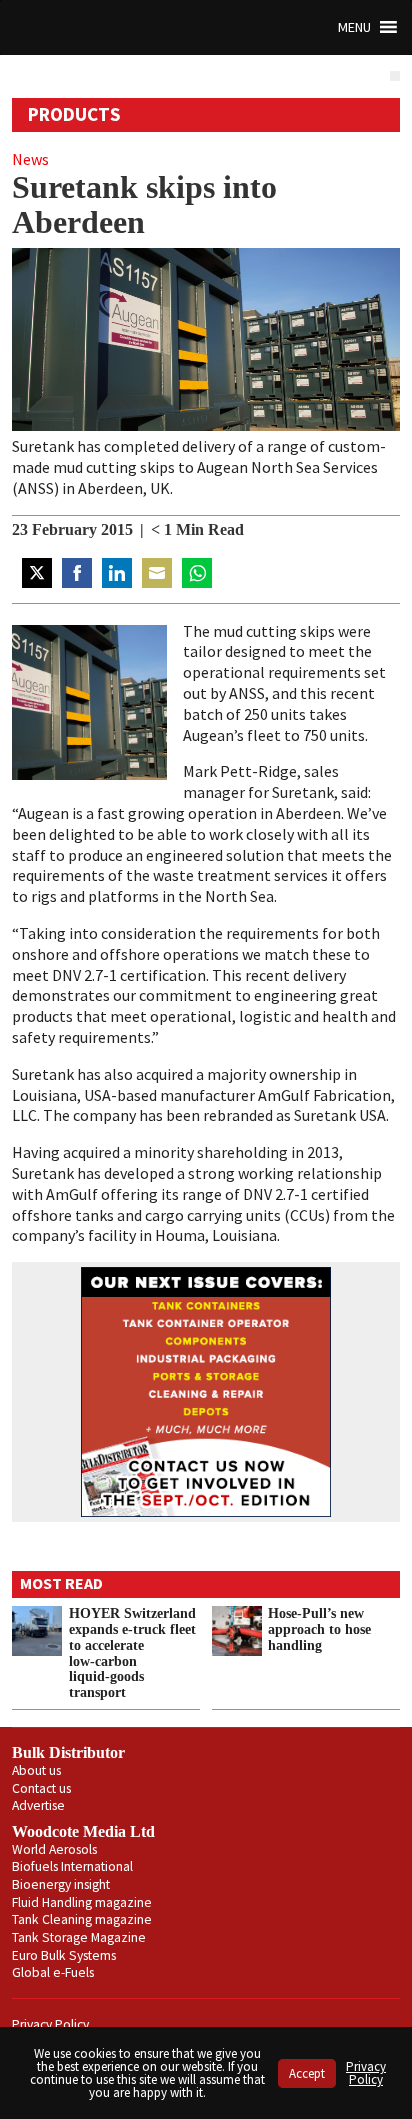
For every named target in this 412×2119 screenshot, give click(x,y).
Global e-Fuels (53, 1972)
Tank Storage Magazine (79, 1937)
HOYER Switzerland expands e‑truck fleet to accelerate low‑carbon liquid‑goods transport (132, 1652)
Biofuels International (72, 1866)
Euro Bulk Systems (64, 1955)
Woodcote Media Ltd (83, 1831)
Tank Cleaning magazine (82, 1919)
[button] (354, 27)
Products (74, 114)
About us (36, 1770)
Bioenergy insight (61, 1884)
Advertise (38, 1805)
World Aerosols (54, 1849)
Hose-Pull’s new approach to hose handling (319, 1629)
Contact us (41, 1788)
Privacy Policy (50, 2024)
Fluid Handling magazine (82, 1902)
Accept (307, 2073)
